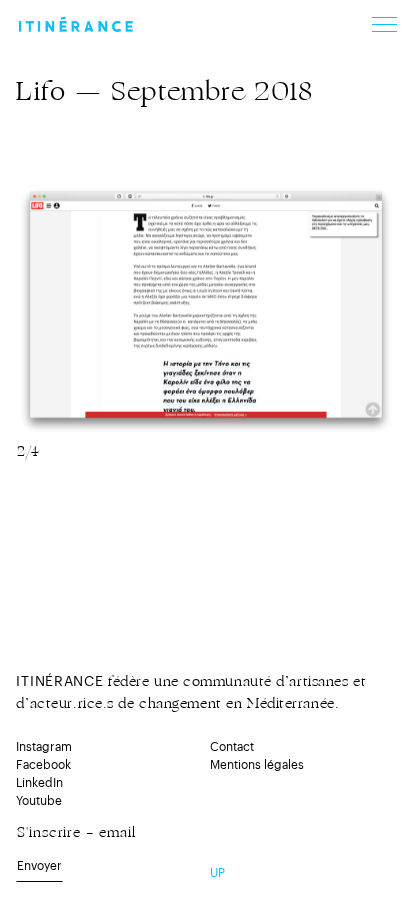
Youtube (39, 801)
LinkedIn (39, 783)
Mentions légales (257, 765)
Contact (232, 747)
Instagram (44, 747)
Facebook (43, 765)
